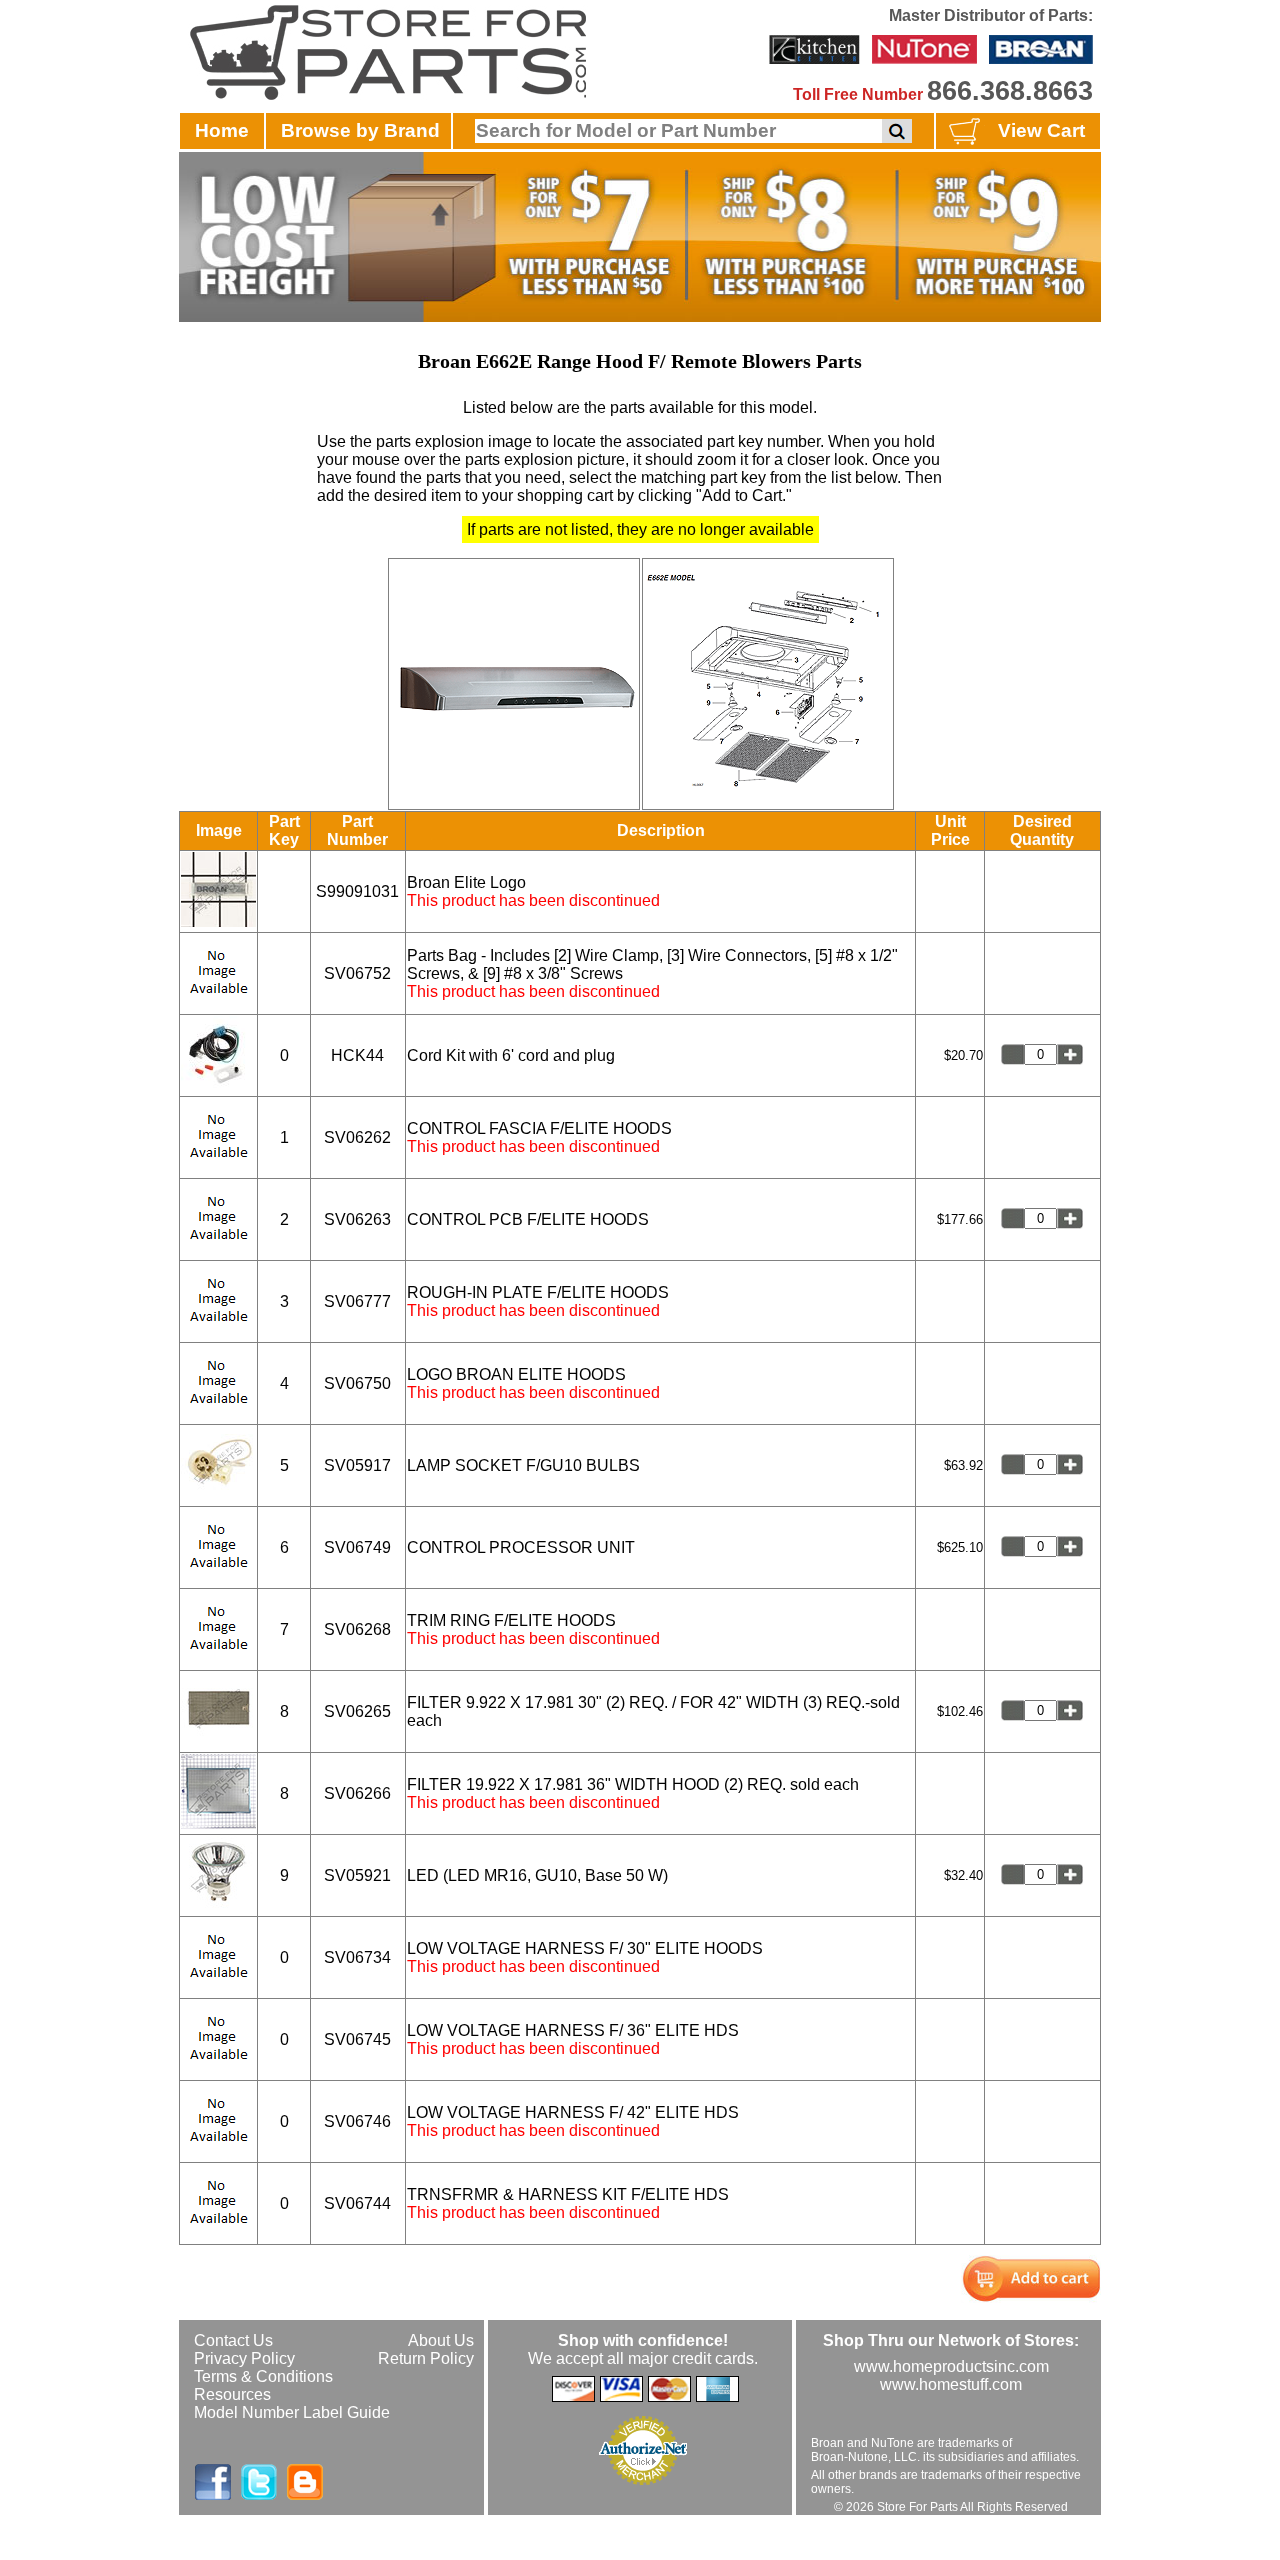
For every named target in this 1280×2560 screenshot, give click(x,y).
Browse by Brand (360, 130)
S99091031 (357, 891)
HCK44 (357, 1055)
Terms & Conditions (263, 2376)
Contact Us (233, 2340)
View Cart (1041, 130)
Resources (232, 2394)
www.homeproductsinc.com (951, 2366)
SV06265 (357, 1711)
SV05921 (357, 1875)
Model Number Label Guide (292, 2412)
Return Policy (426, 2358)
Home (222, 130)
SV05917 (357, 1465)
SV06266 (357, 1793)
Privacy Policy (244, 2358)
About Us (441, 2340)
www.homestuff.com (951, 2384)
